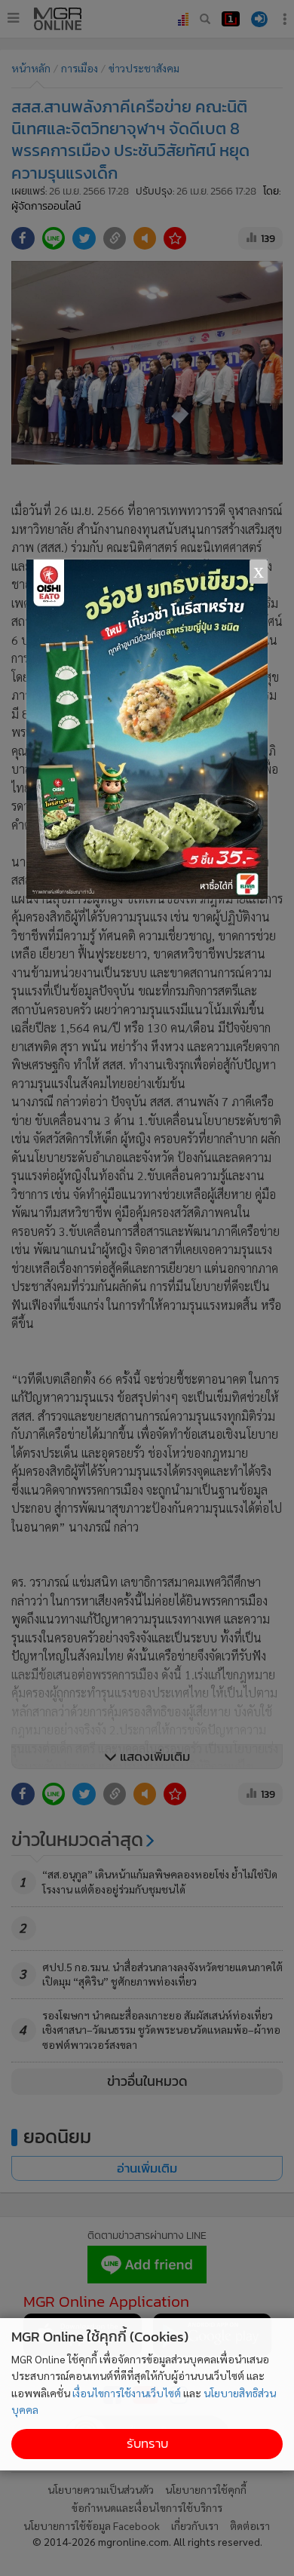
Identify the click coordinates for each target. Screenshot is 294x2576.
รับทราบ (147, 2444)
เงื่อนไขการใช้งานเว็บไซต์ (127, 2393)
